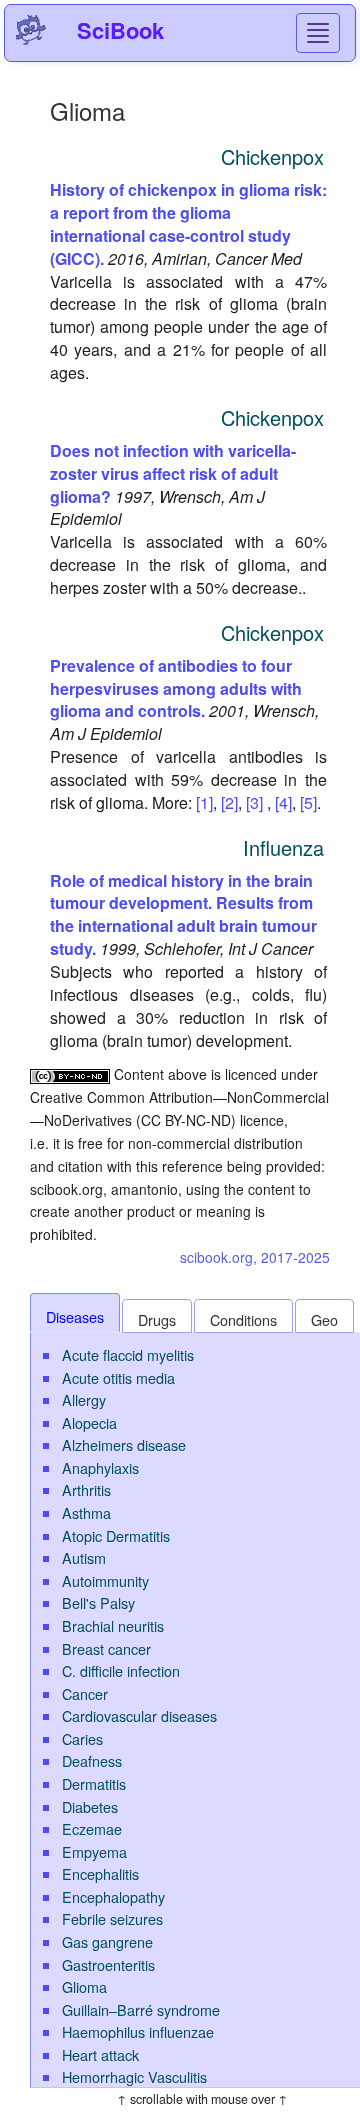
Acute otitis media (118, 1377)
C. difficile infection (121, 1670)
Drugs (157, 1319)
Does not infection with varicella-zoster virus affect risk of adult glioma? (173, 473)
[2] (229, 802)
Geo (324, 1319)
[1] (204, 802)
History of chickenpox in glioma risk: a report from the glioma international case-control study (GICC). (188, 224)
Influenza (283, 847)
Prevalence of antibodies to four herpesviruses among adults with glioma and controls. (176, 688)
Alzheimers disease (124, 1444)
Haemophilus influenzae (138, 2031)
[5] (308, 802)
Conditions (243, 1319)
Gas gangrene (107, 1941)
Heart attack (100, 2054)
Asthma (86, 1512)
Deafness (92, 1760)
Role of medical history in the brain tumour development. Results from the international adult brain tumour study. (183, 915)
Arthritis (86, 1489)
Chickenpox (272, 156)
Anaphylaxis (100, 1467)
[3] (254, 802)
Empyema (94, 1851)
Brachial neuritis (113, 1625)
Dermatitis (94, 1783)
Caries (82, 1738)
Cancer (85, 1693)
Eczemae (92, 1828)
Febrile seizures (112, 1918)
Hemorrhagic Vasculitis (134, 2076)
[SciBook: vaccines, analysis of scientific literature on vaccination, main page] (31, 30)
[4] (283, 802)
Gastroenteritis (108, 1964)
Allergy (84, 1399)
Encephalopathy (113, 1896)
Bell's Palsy (98, 1602)
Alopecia (89, 1422)
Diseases (75, 1316)
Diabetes (90, 1806)
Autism (84, 1557)
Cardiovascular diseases (139, 1715)
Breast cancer (106, 1648)
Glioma (84, 1986)
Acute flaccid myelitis (128, 1354)
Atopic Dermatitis (116, 1535)
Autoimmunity (105, 1580)
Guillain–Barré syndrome (141, 2009)
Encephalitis (100, 1873)
